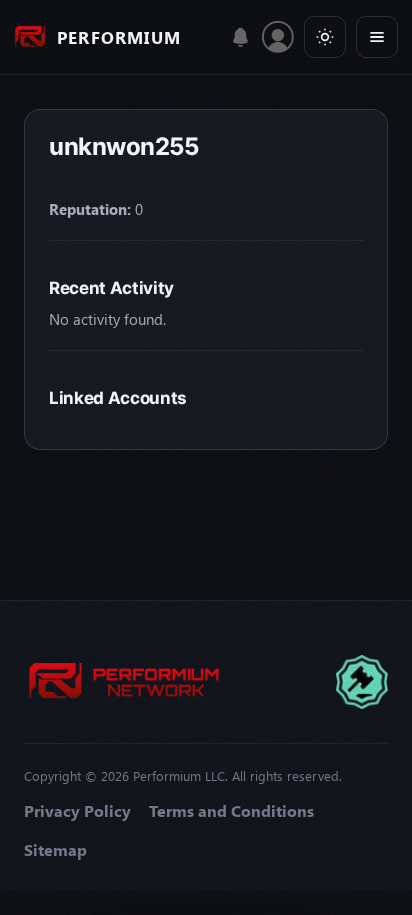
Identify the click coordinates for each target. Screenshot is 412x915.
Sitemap (55, 850)
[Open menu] (377, 37)
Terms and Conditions (231, 811)
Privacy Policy (77, 811)
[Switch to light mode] (325, 37)
